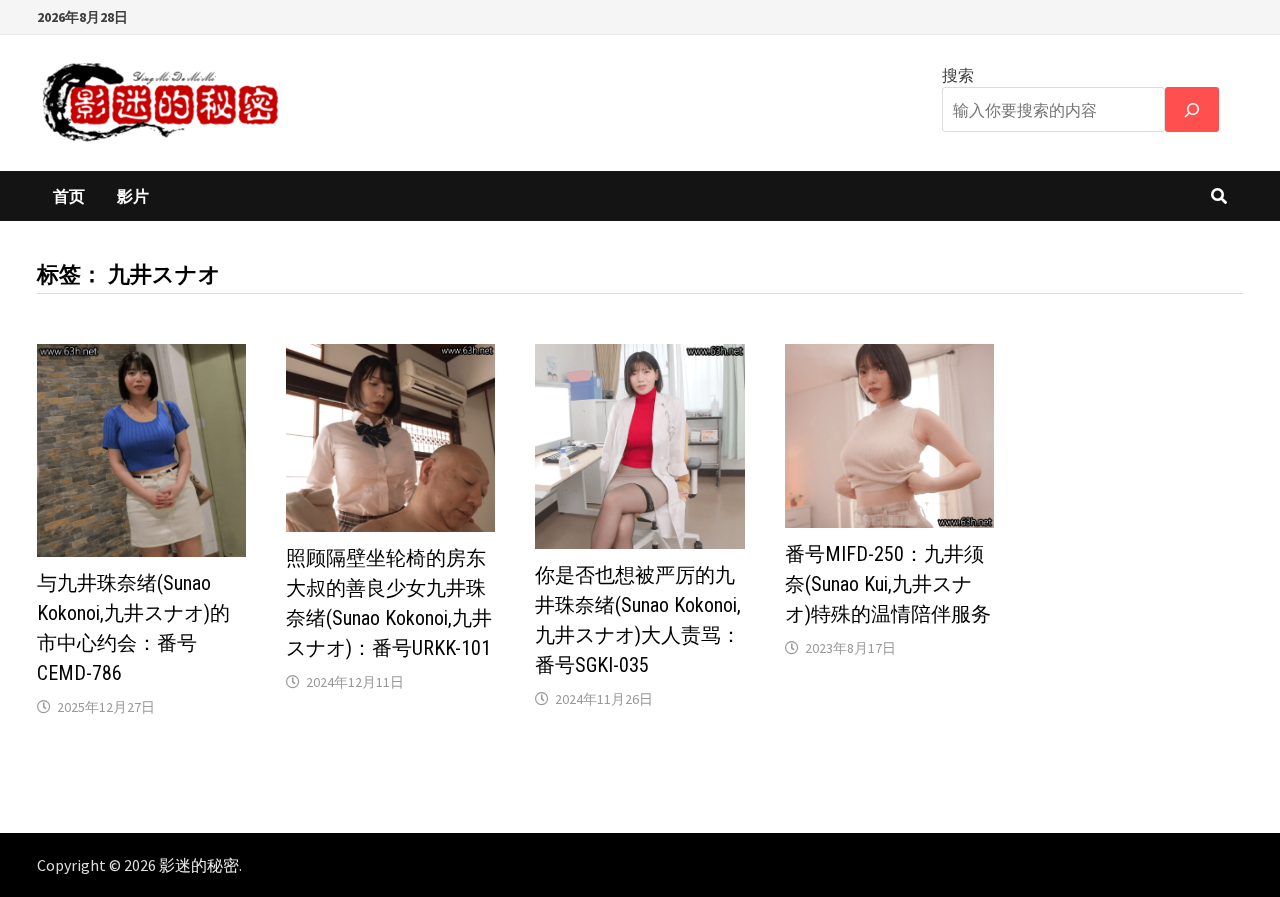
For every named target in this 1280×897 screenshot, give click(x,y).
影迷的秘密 (199, 865)
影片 (133, 196)
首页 (69, 196)
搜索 (958, 75)
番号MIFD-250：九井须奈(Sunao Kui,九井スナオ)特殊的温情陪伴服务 (888, 584)
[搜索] (1192, 109)
